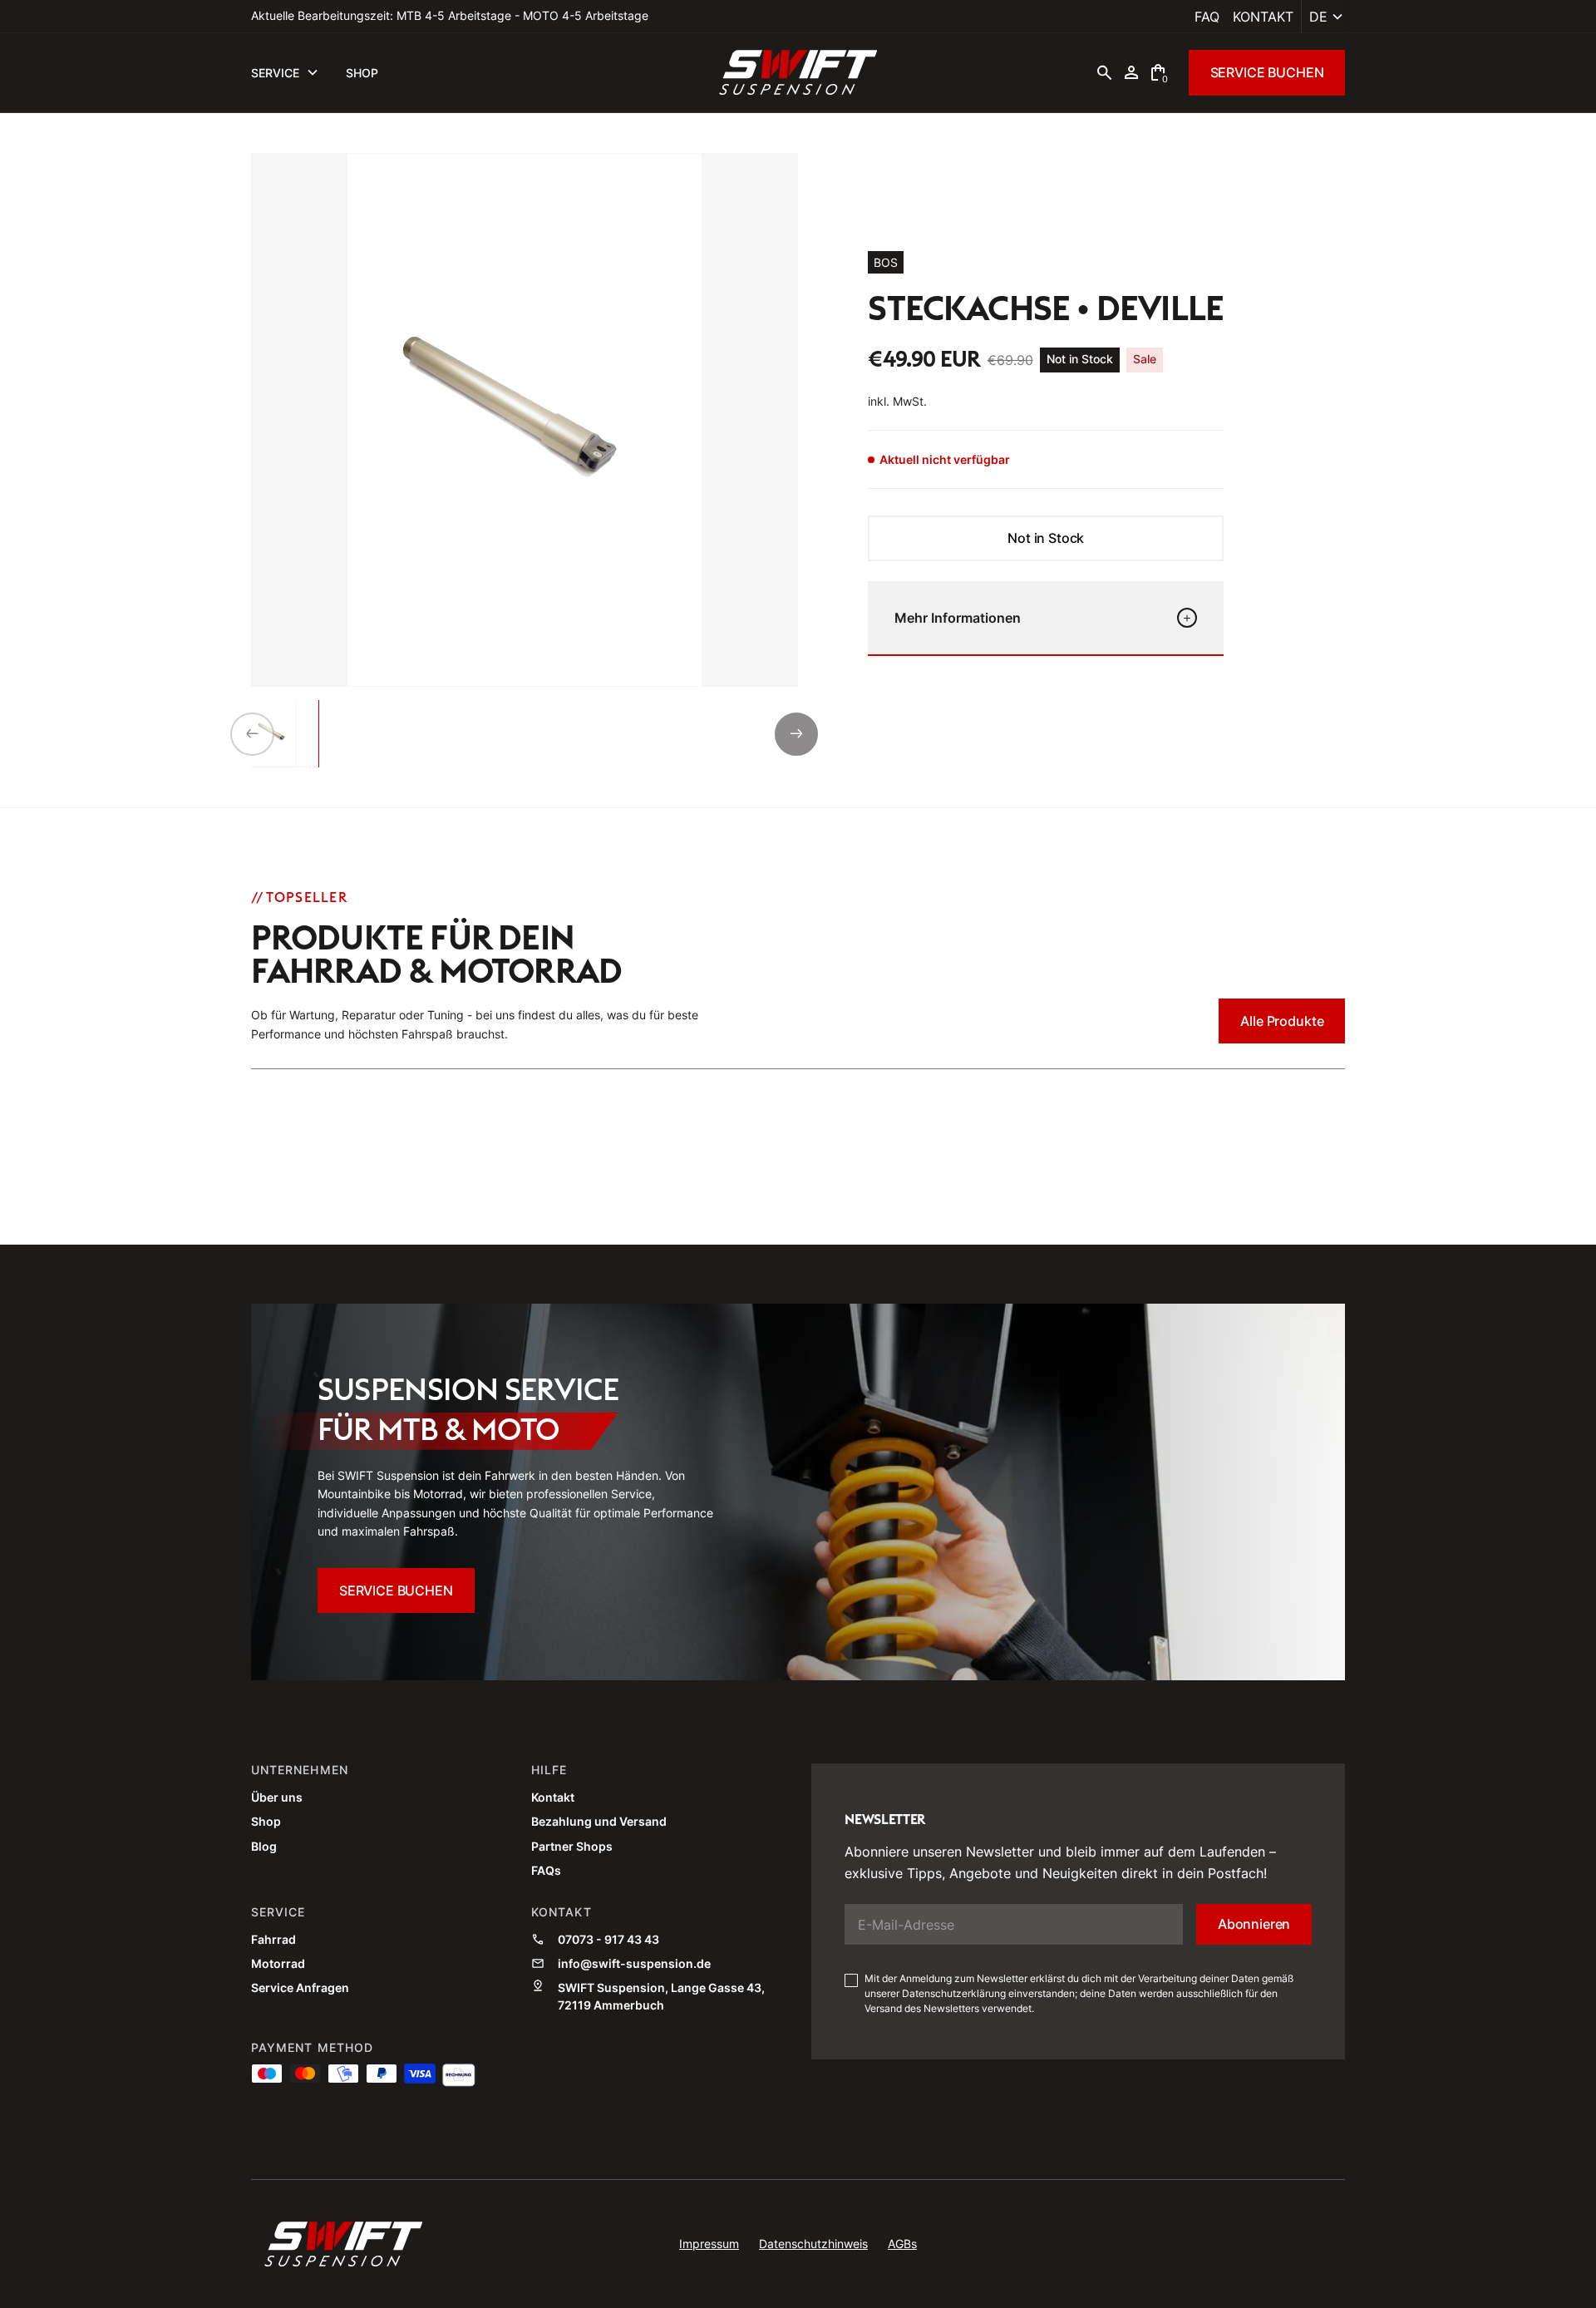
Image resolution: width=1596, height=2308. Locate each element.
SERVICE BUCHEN (1267, 72)
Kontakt (1263, 17)
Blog (264, 1846)
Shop (266, 1821)
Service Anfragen (300, 1987)
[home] (798, 72)
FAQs (546, 1870)
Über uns (277, 1797)
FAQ (1207, 17)
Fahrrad (273, 1939)
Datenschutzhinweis (813, 2244)
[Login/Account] (1131, 72)
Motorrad (278, 1963)
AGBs (902, 2244)
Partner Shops (572, 1846)
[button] (1323, 17)
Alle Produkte (1282, 1021)
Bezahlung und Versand (599, 1821)
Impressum (709, 2244)
